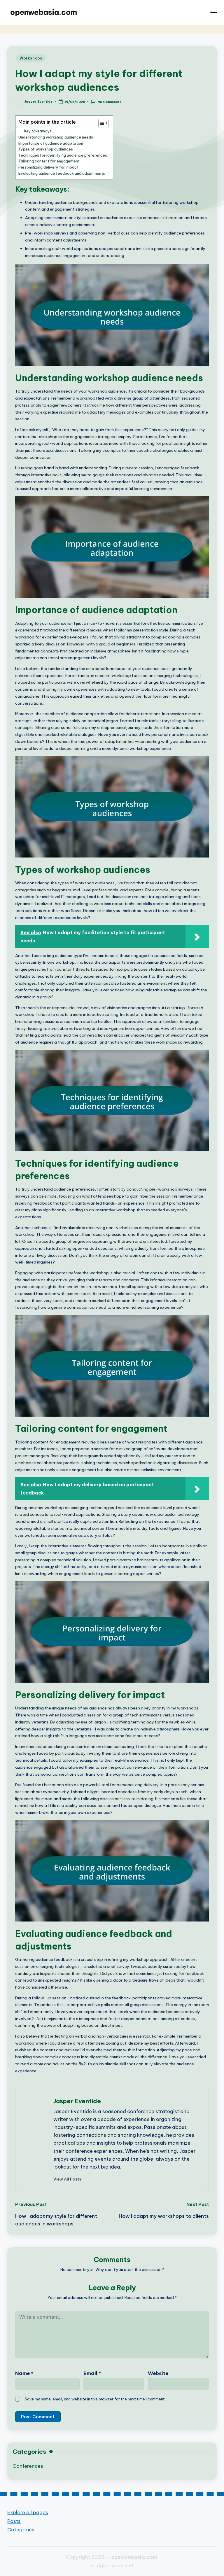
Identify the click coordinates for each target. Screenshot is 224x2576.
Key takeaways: (38, 131)
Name (24, 2373)
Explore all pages (28, 2512)
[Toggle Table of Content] (100, 123)
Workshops (31, 58)
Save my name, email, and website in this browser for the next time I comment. (95, 2399)
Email (92, 2373)
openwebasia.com (44, 12)
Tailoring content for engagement (49, 161)
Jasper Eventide (77, 2101)
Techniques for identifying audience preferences (63, 155)
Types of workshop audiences (46, 149)
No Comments (109, 102)
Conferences (28, 2466)
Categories (21, 2529)
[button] (67, 2179)
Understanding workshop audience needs (56, 137)
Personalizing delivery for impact (48, 167)
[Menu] (213, 13)
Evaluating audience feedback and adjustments (62, 173)
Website (158, 2373)
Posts (14, 2521)
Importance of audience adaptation (51, 143)
